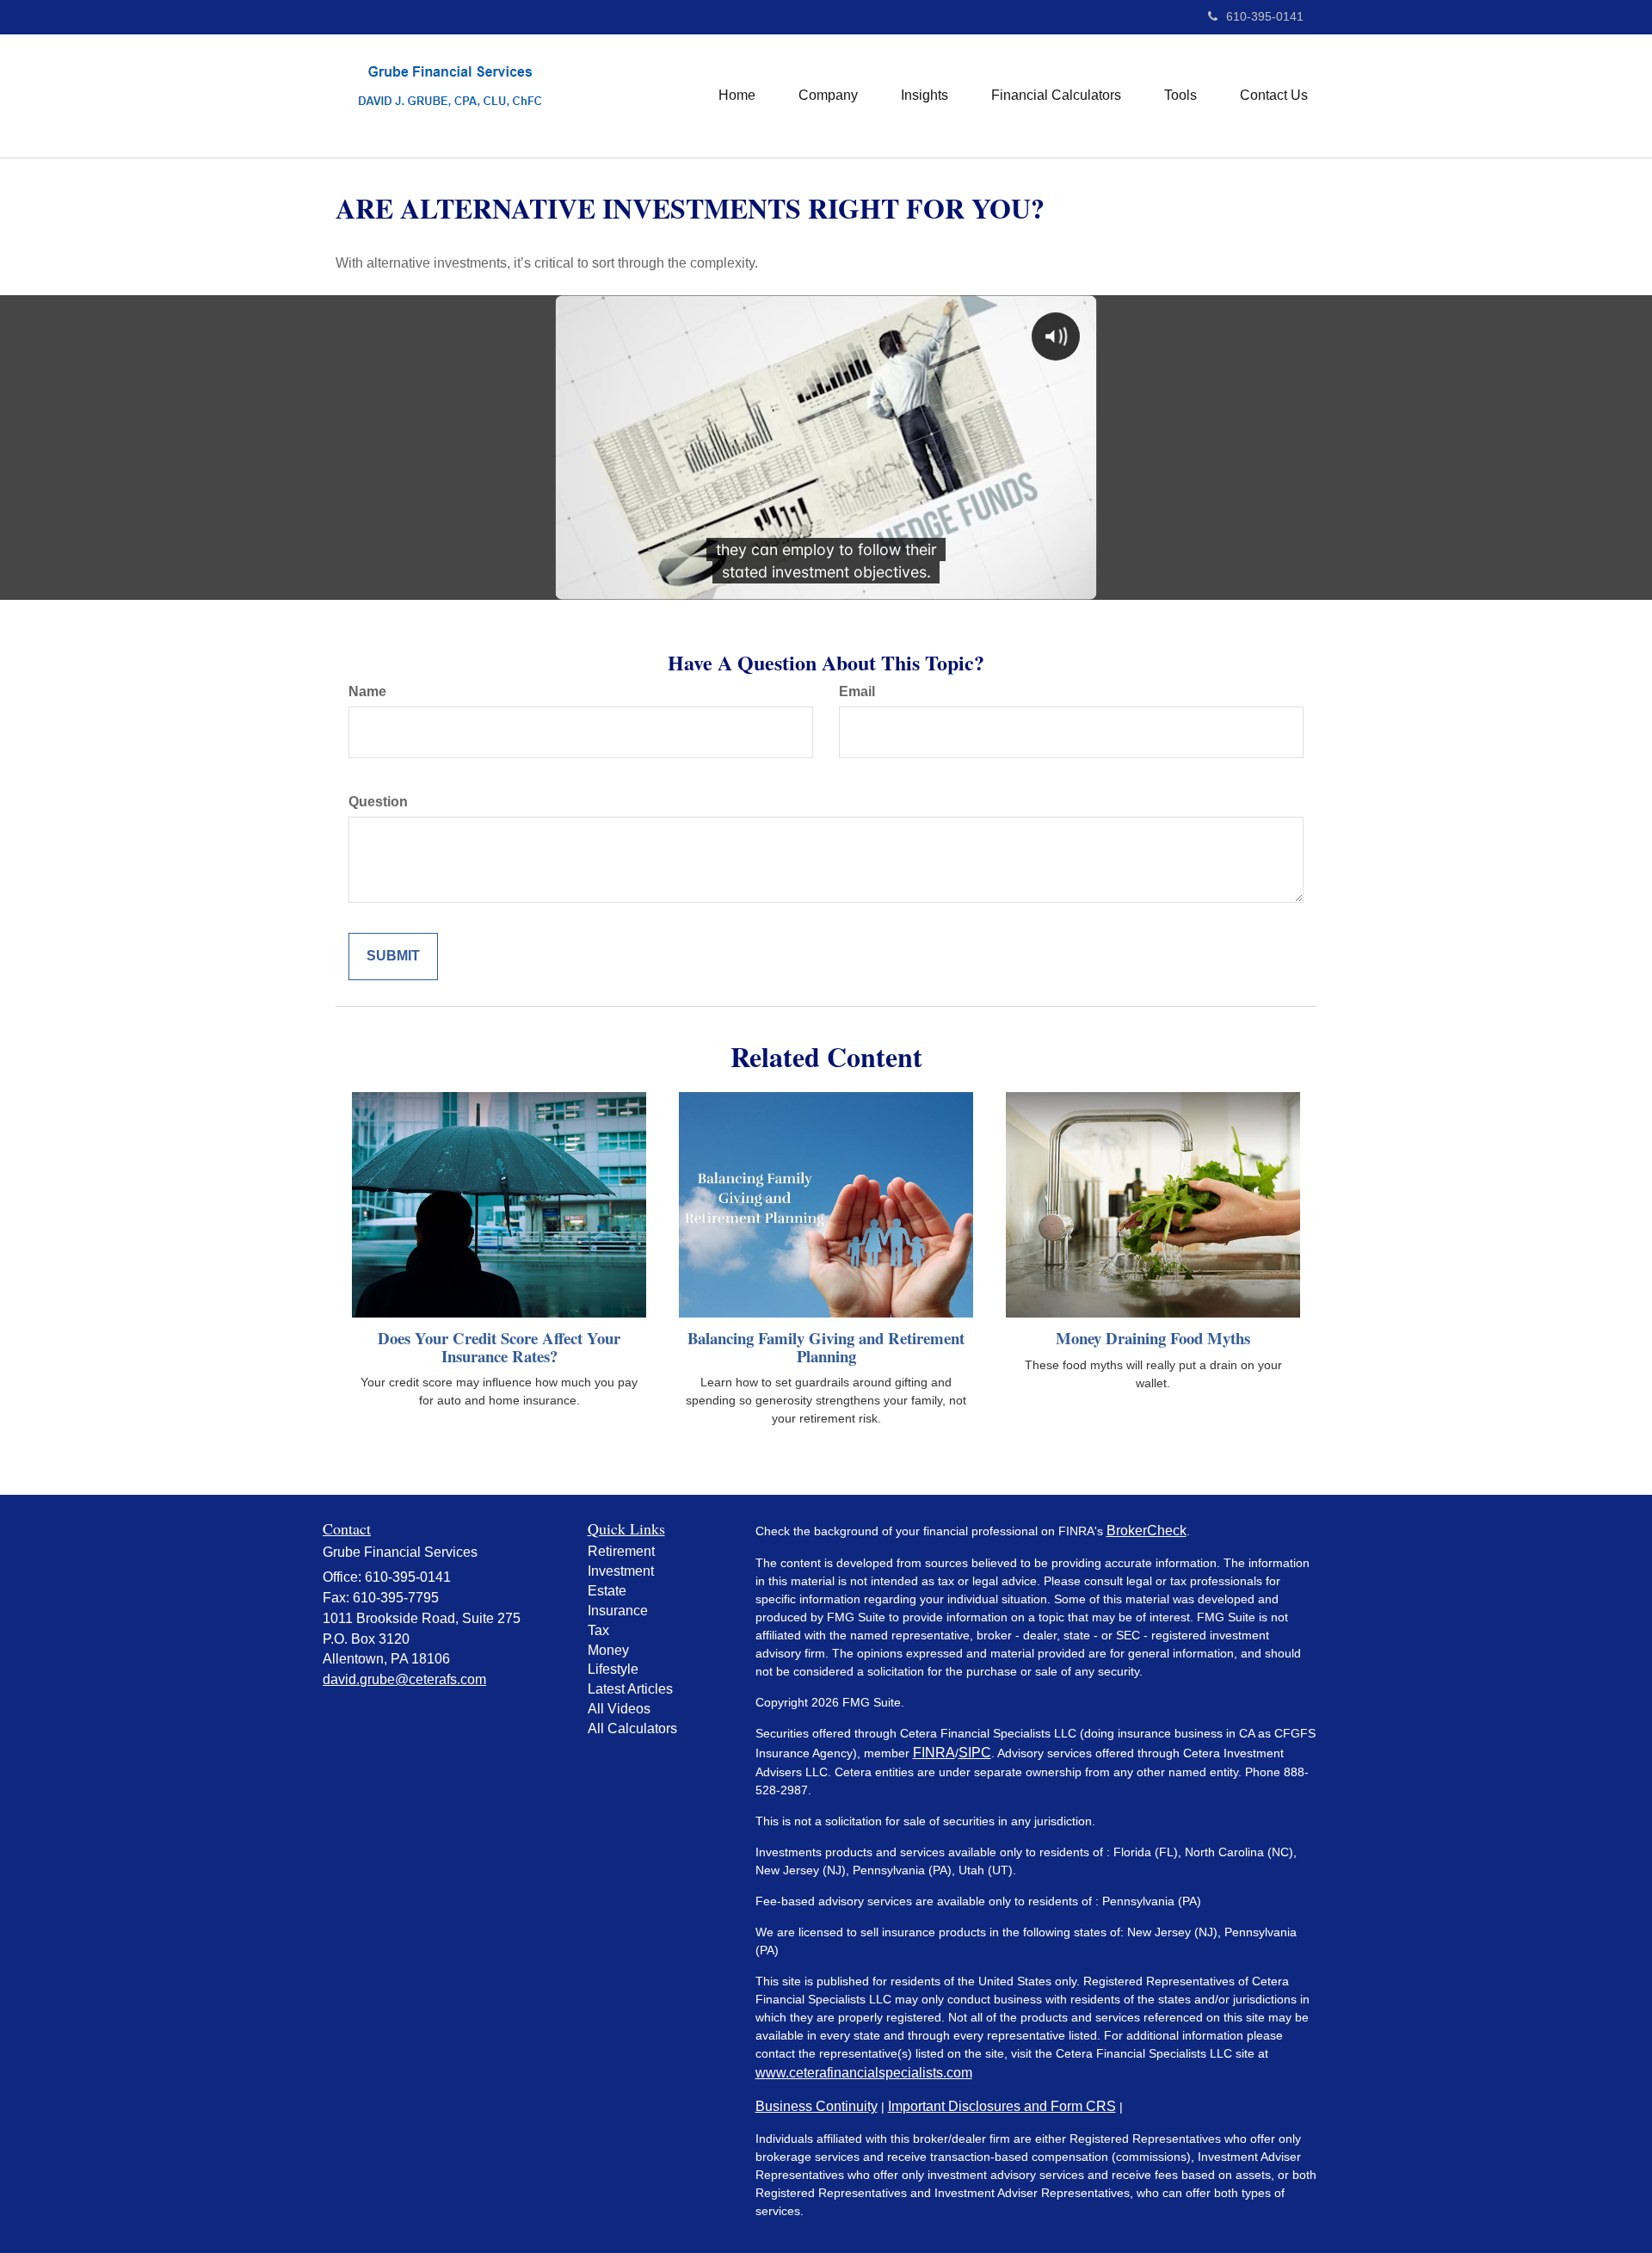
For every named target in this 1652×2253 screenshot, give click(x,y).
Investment (621, 1571)
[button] (828, 96)
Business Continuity (817, 2106)
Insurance (618, 1611)
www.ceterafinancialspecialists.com (864, 2073)
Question (378, 802)
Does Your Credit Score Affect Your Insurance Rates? (499, 1347)
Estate (607, 1591)
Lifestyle (613, 1669)
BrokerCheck (1147, 1531)
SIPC (975, 1753)
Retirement (621, 1551)
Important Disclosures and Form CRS (1002, 2106)
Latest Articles (630, 1689)
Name (367, 691)
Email (857, 691)
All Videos (619, 1709)
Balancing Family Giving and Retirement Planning (826, 1347)
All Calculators (632, 1728)
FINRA (934, 1753)
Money (608, 1650)
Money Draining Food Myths (1153, 1338)
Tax (598, 1630)
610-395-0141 (1265, 16)
